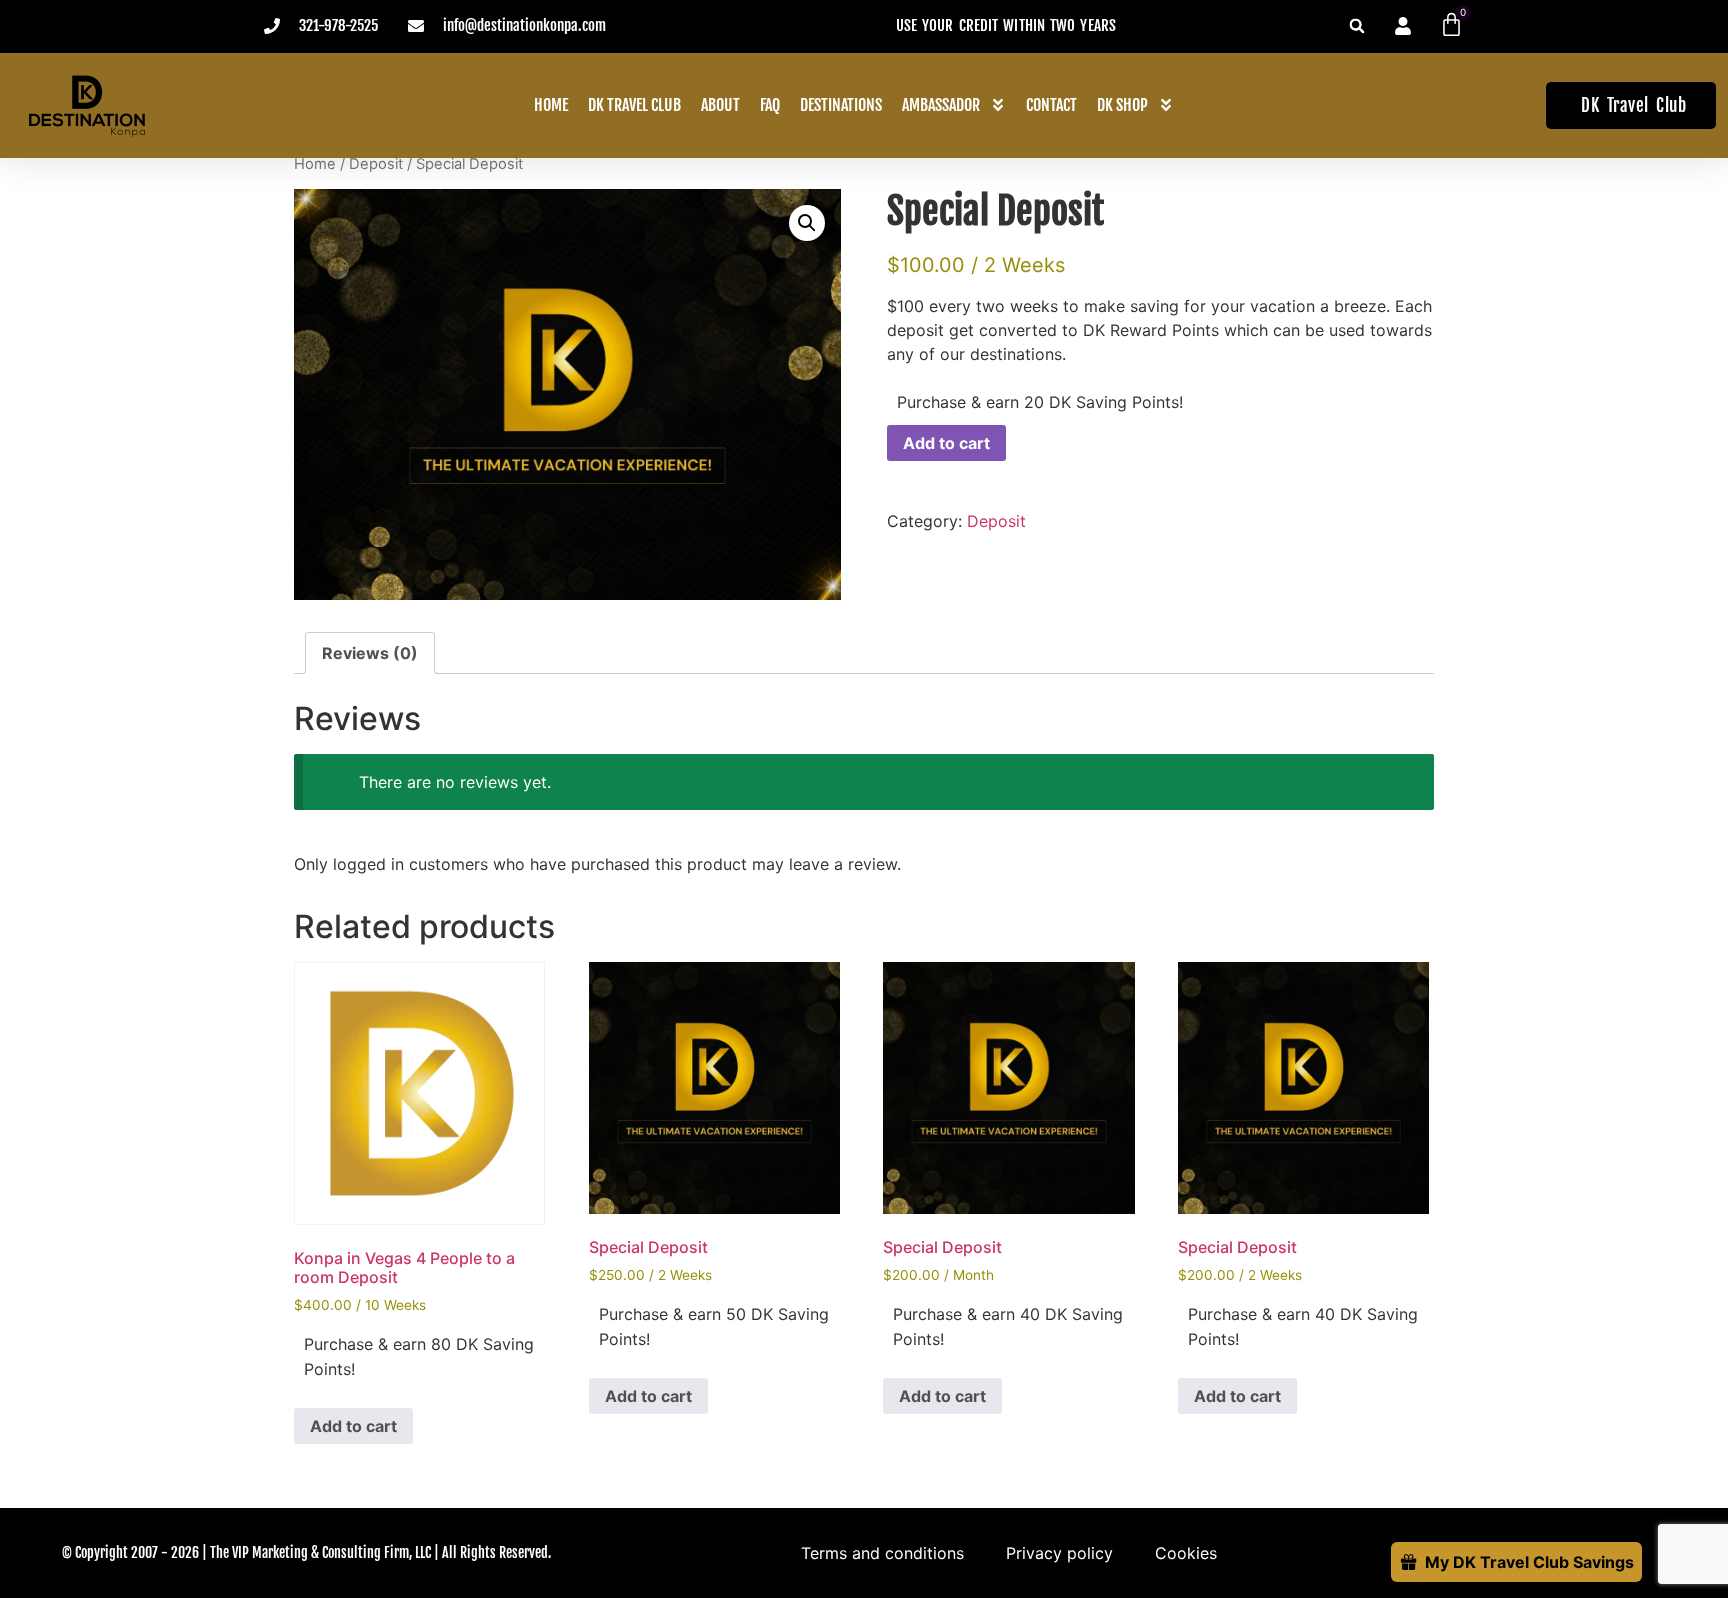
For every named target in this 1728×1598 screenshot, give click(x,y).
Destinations (841, 105)
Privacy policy (1059, 1553)
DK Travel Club (634, 105)
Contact (1051, 105)
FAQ (770, 105)
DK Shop (1122, 105)
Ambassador (941, 105)
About (720, 105)
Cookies (1186, 1553)
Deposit (376, 164)
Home (551, 105)
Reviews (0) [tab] (370, 653)
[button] (1357, 26)
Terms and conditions (882, 1553)
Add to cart (946, 443)
